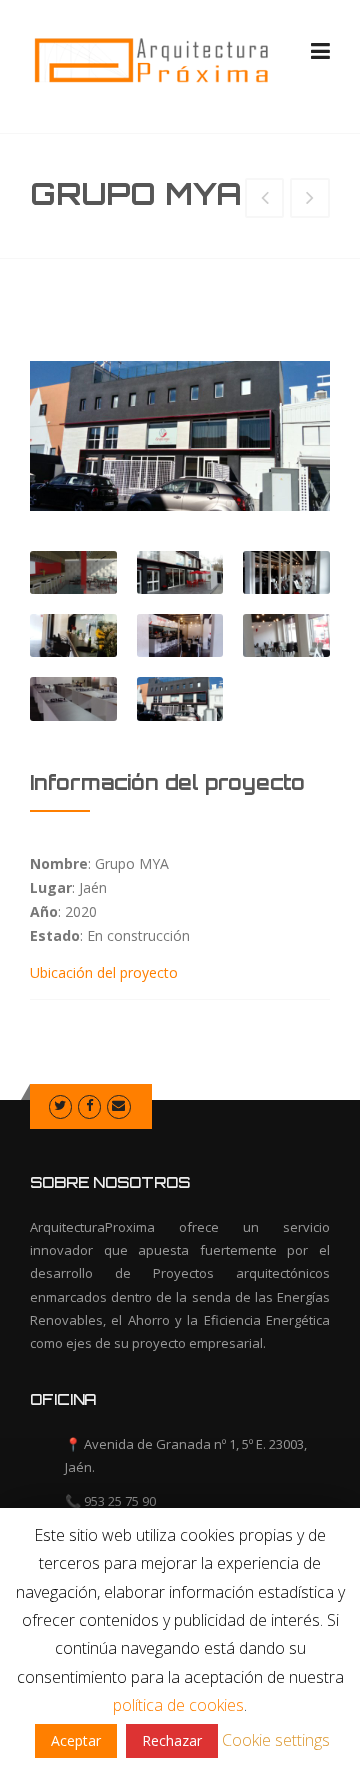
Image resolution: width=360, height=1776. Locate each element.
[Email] (118, 1105)
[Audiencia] (265, 199)
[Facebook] (89, 1105)
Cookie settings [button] (276, 1740)
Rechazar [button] (172, 1740)
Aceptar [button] (76, 1740)
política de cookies (178, 1705)
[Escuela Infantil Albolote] (310, 199)
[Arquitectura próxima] (150, 59)
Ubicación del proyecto (104, 972)
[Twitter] (60, 1105)
